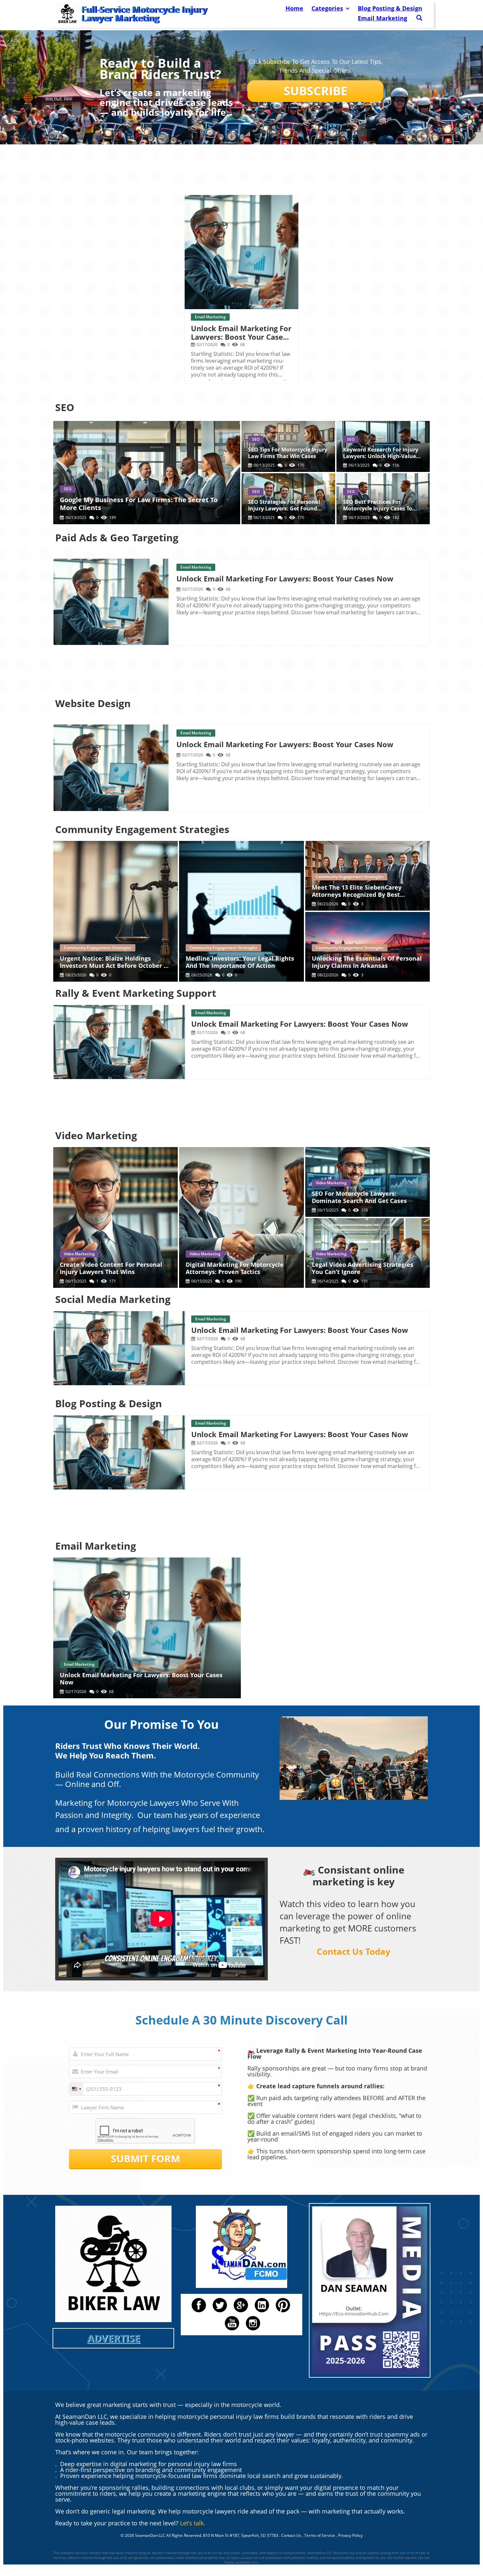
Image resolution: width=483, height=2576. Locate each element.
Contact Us (291, 2535)
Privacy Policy (350, 2535)
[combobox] (76, 2089)
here (255, 2562)
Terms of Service (320, 2535)
